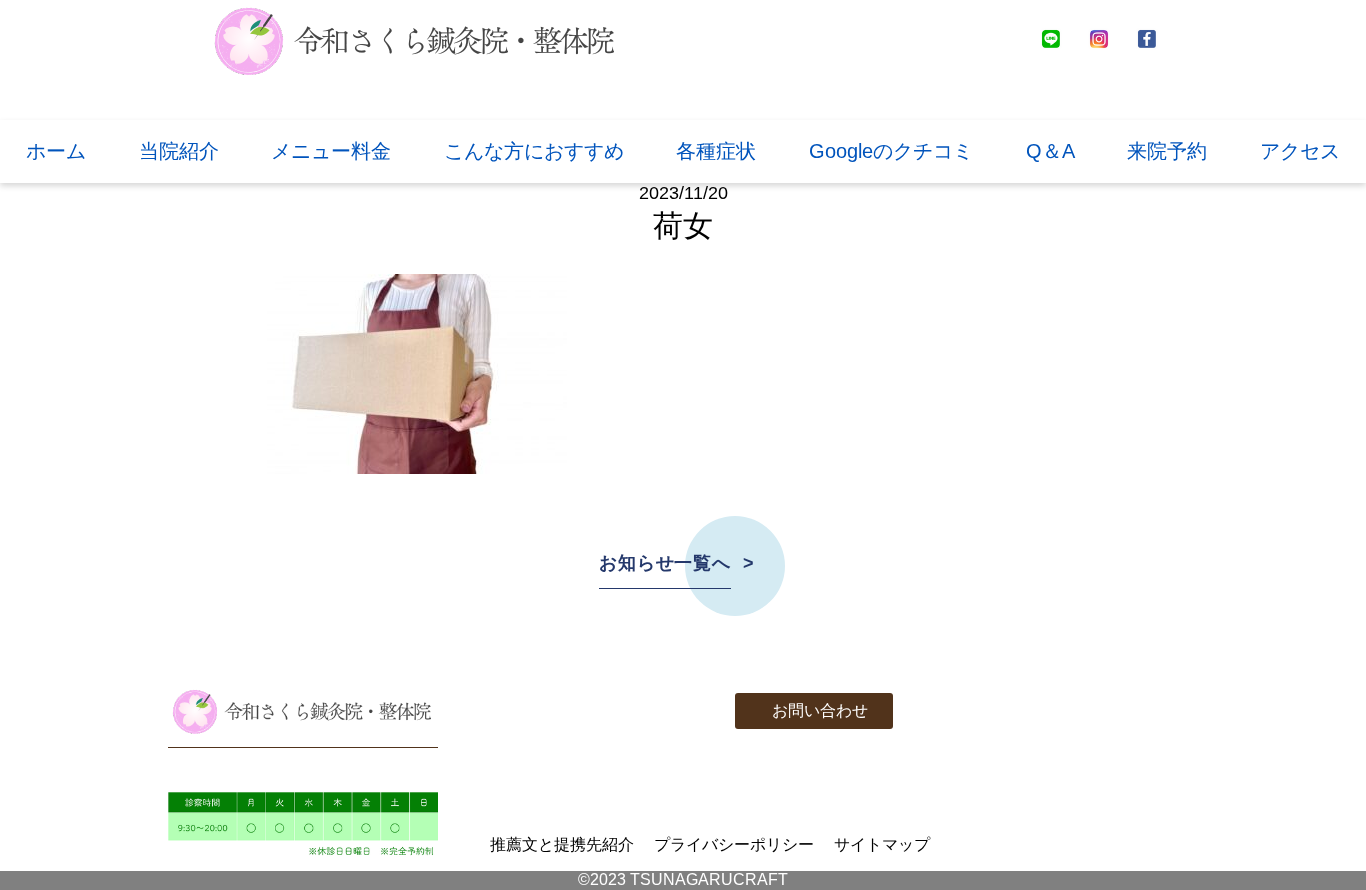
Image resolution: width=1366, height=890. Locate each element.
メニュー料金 (331, 151)
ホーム (56, 151)
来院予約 (1167, 151)
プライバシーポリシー (734, 844)
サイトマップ (882, 844)
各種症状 (716, 151)
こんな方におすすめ (534, 151)
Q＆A (1050, 151)
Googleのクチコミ (891, 151)
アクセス (1300, 151)
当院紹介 (179, 151)
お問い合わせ (820, 710)
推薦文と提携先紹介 (562, 844)
